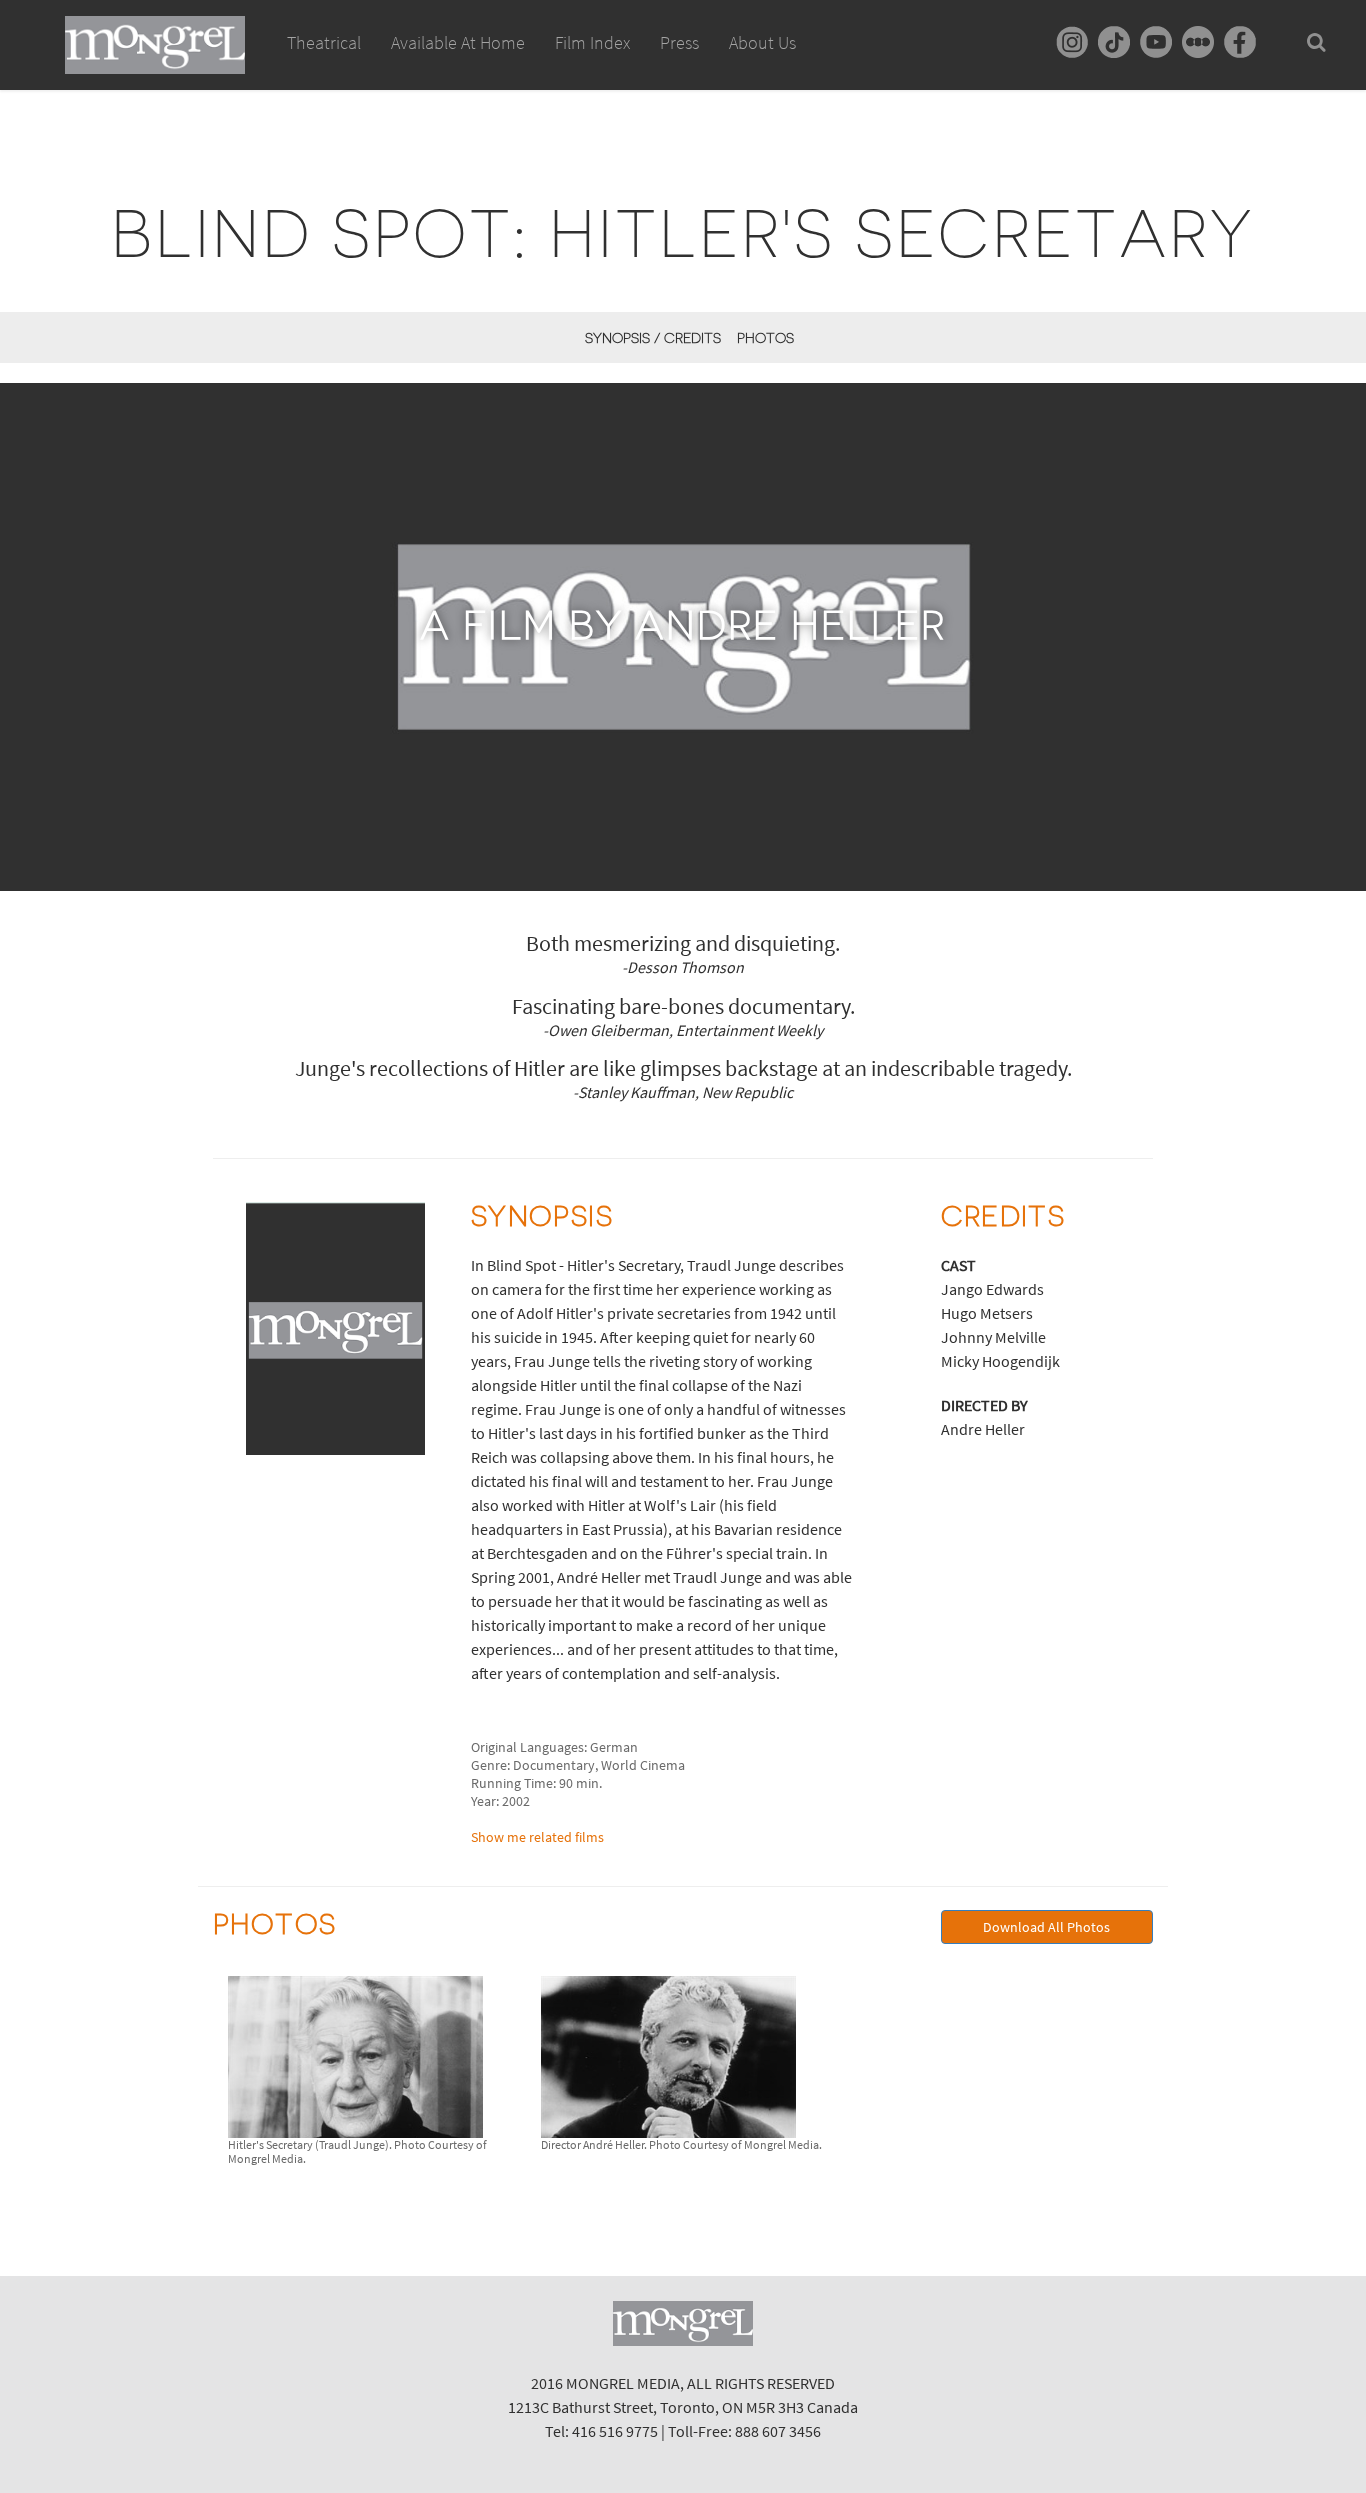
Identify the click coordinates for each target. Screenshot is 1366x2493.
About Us (762, 42)
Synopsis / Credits (653, 338)
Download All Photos (1046, 1927)
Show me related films (537, 1837)
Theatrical (324, 42)
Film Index (592, 42)
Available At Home (458, 42)
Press (679, 42)
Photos (765, 338)
